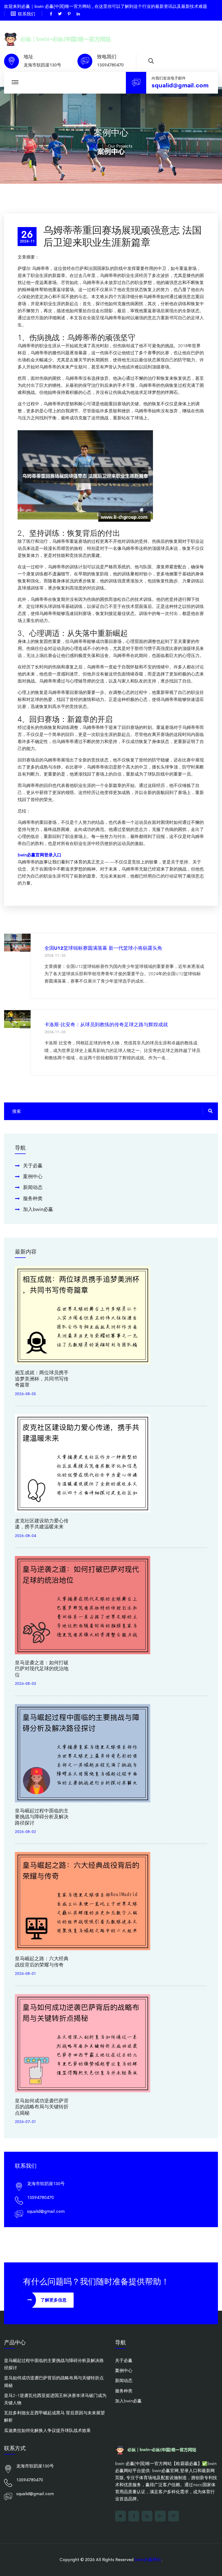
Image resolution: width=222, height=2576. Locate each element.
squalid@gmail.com (180, 85)
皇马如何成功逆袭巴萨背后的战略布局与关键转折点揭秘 (42, 2107)
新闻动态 (33, 1187)
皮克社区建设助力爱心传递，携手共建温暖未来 (42, 1524)
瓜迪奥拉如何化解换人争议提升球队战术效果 (47, 2430)
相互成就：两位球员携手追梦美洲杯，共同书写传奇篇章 (42, 1379)
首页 (94, 146)
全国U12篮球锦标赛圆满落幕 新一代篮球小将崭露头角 (103, 948)
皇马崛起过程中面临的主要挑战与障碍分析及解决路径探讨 (42, 1817)
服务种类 (33, 1198)
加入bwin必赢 (38, 1209)
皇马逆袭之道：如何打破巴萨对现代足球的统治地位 (42, 1669)
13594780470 (110, 65)
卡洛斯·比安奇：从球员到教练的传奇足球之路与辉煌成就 (106, 1025)
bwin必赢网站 (148, 2560)
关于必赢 (33, 1166)
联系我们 (27, 14)
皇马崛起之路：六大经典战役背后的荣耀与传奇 (42, 1962)
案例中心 (33, 1177)
